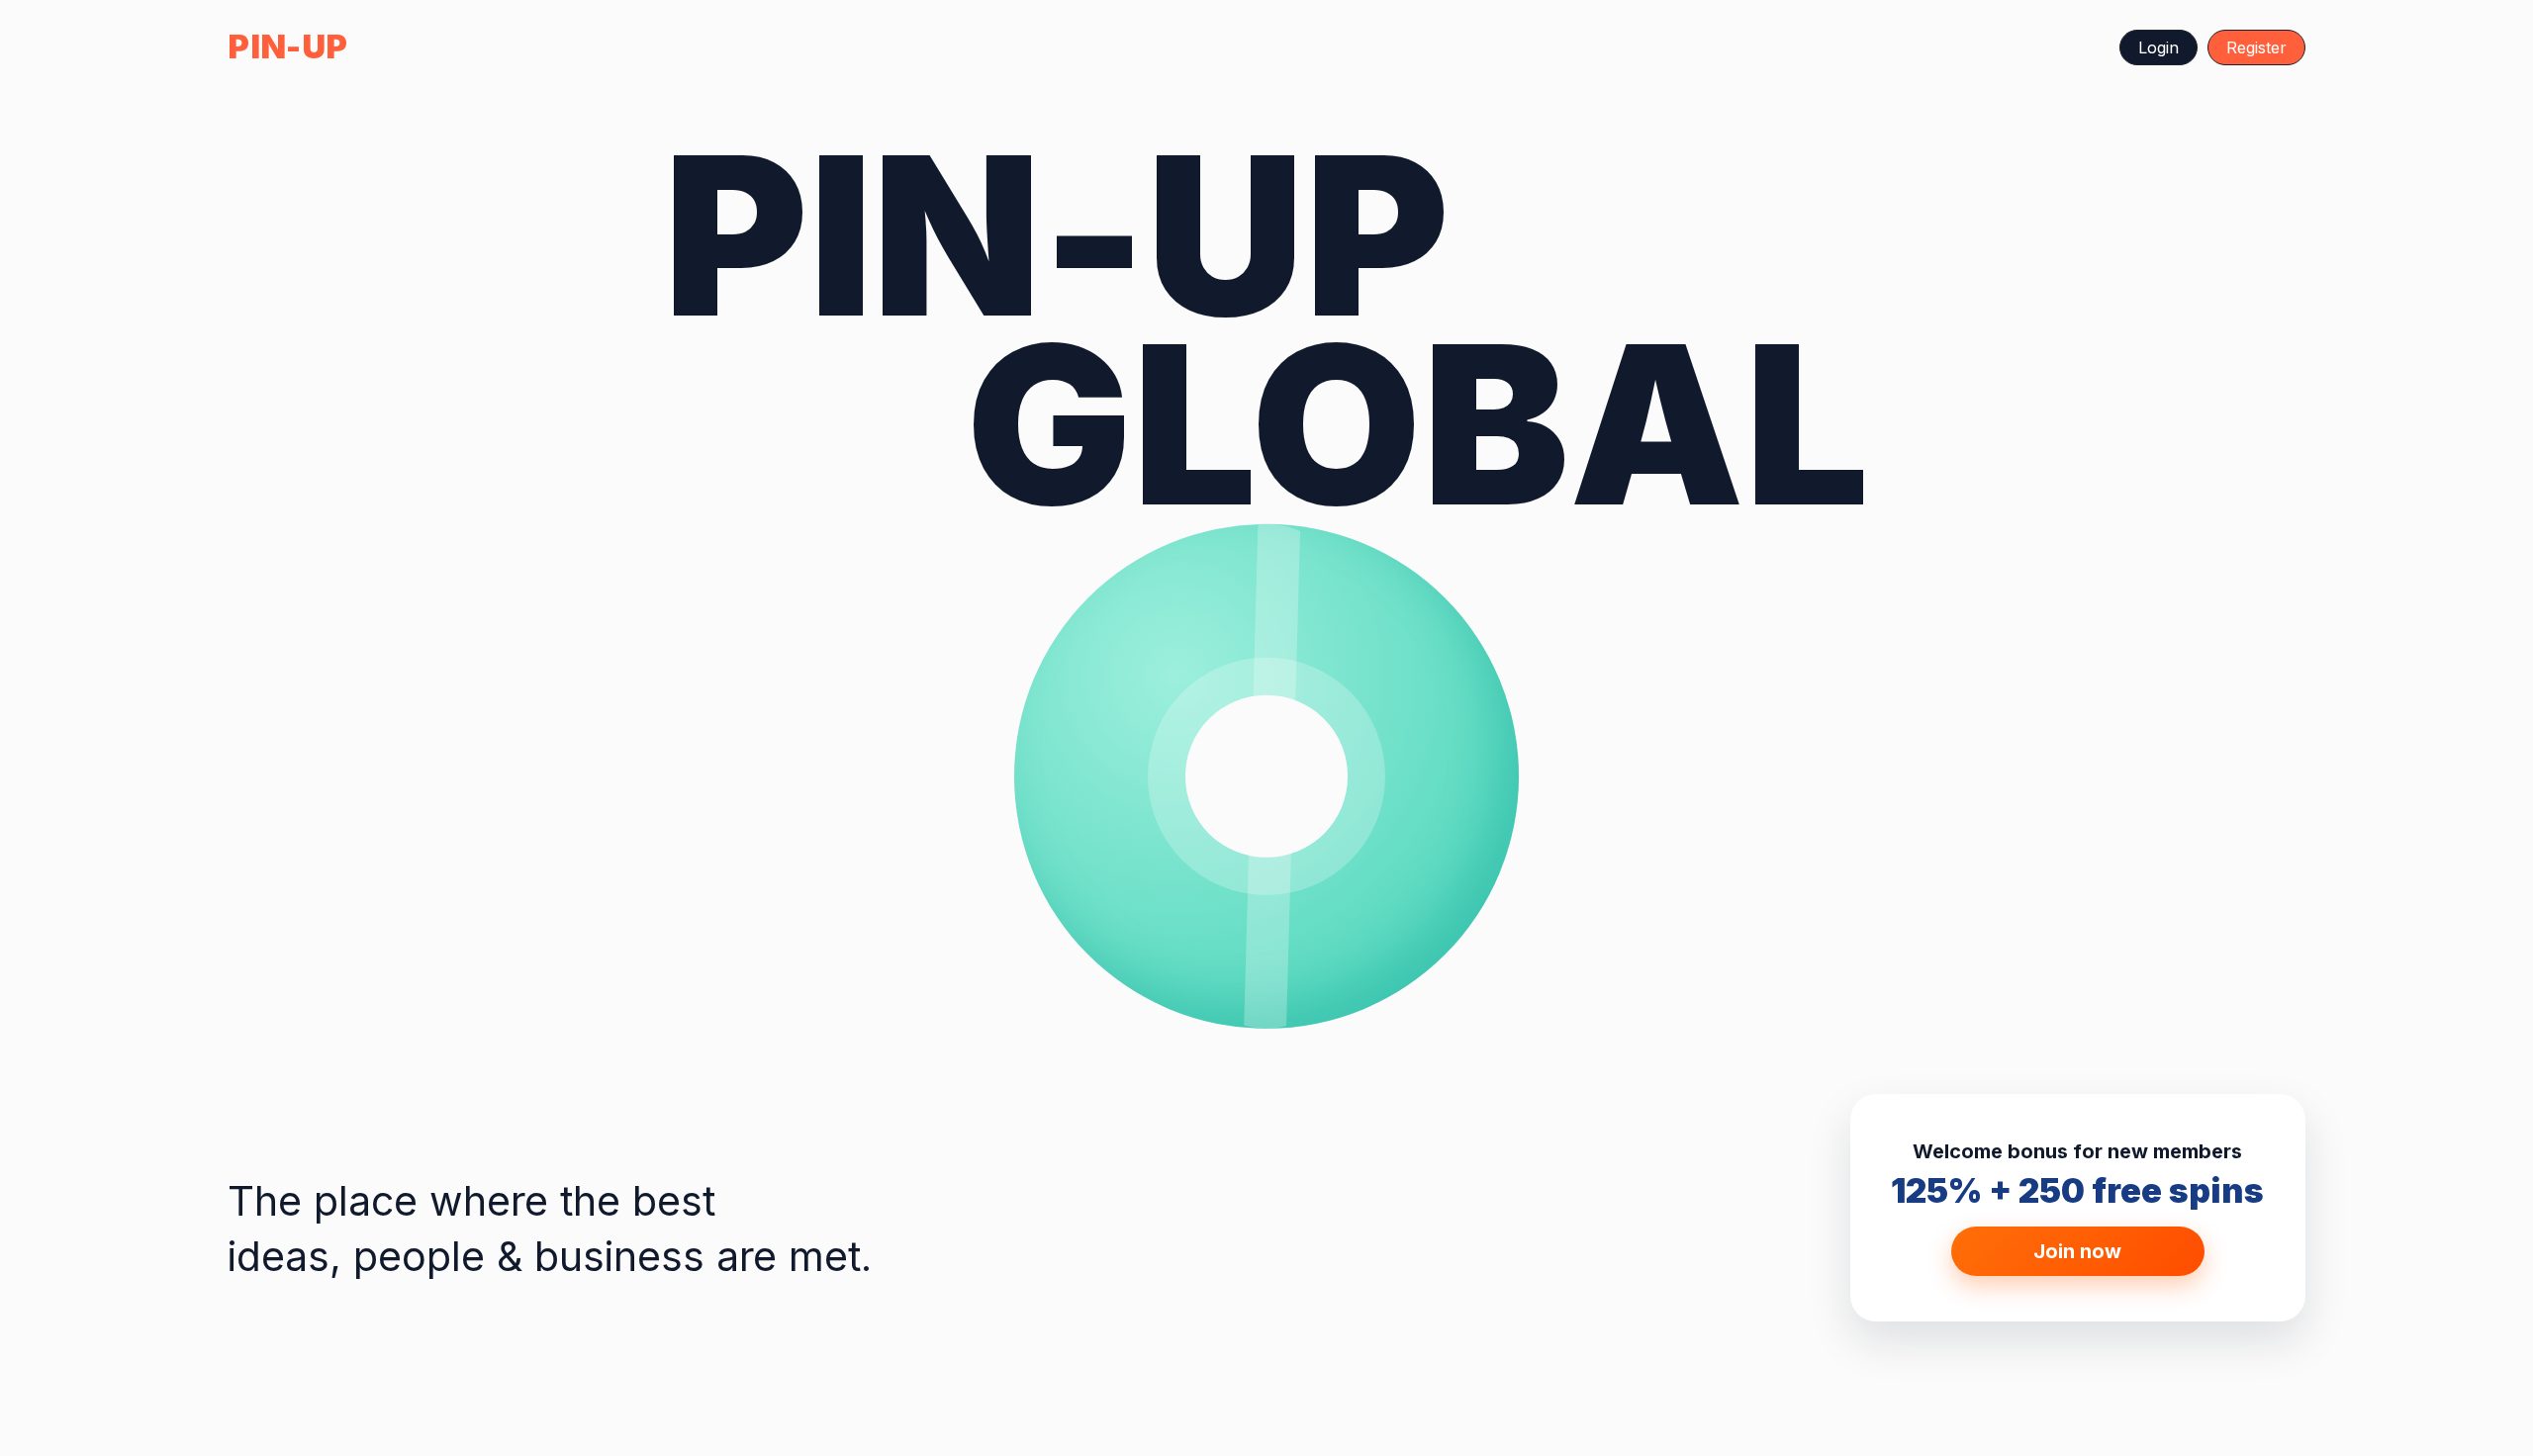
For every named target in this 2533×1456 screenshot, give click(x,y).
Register (2256, 47)
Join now (2077, 1251)
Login (2158, 47)
